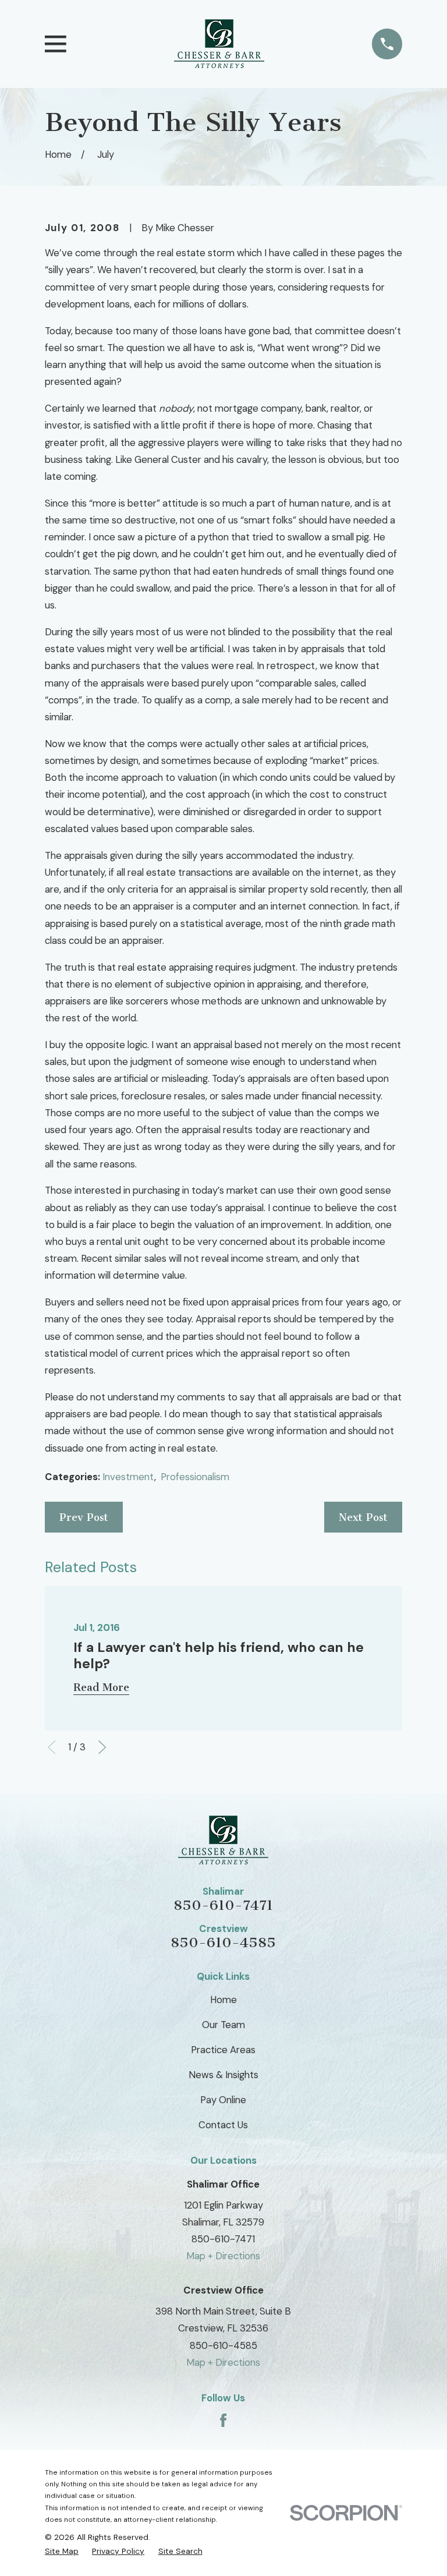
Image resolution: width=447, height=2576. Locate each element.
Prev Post (84, 1517)
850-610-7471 (223, 1905)
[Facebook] (223, 2420)
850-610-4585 (223, 1942)
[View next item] (102, 1747)
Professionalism (195, 1477)
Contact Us (223, 2125)
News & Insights (223, 2075)
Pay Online (223, 2100)
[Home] (219, 44)
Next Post (363, 1517)
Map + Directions (223, 2256)
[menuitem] (62, 2551)
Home (223, 2000)
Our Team (223, 2025)
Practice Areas (223, 2050)
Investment (128, 1477)
